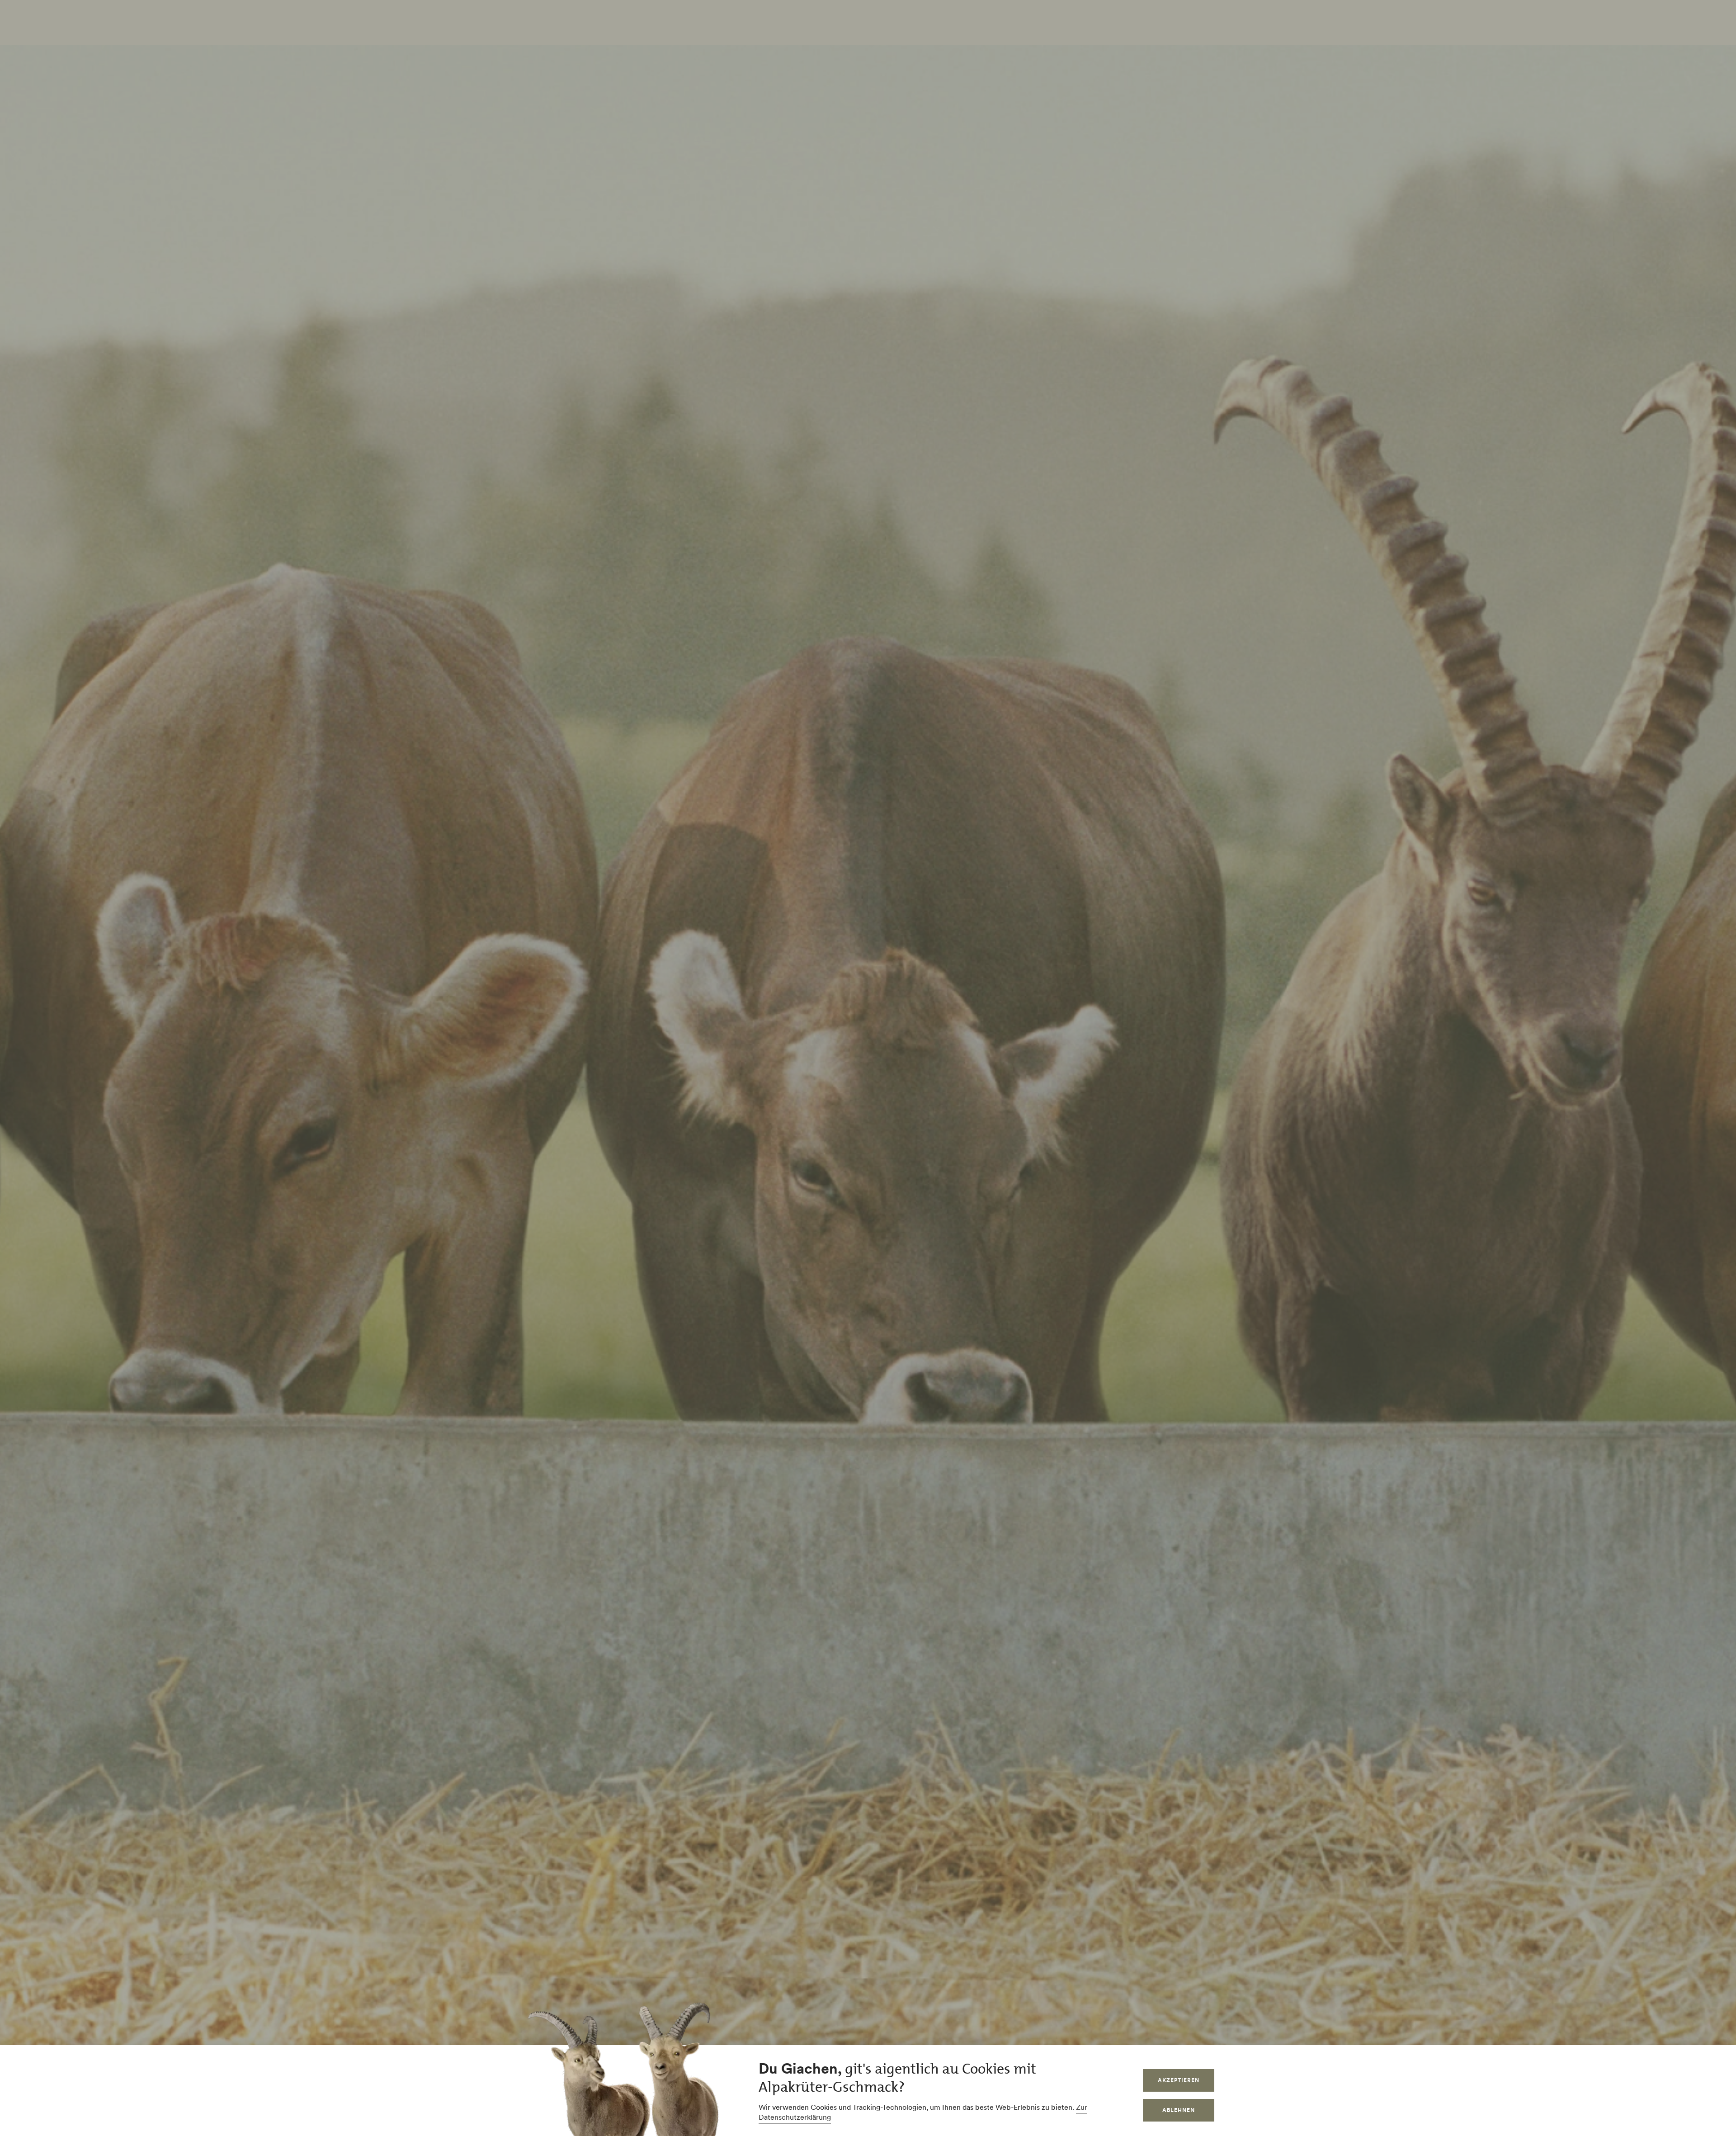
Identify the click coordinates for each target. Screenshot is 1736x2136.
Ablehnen (1179, 2110)
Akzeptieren (1179, 2080)
